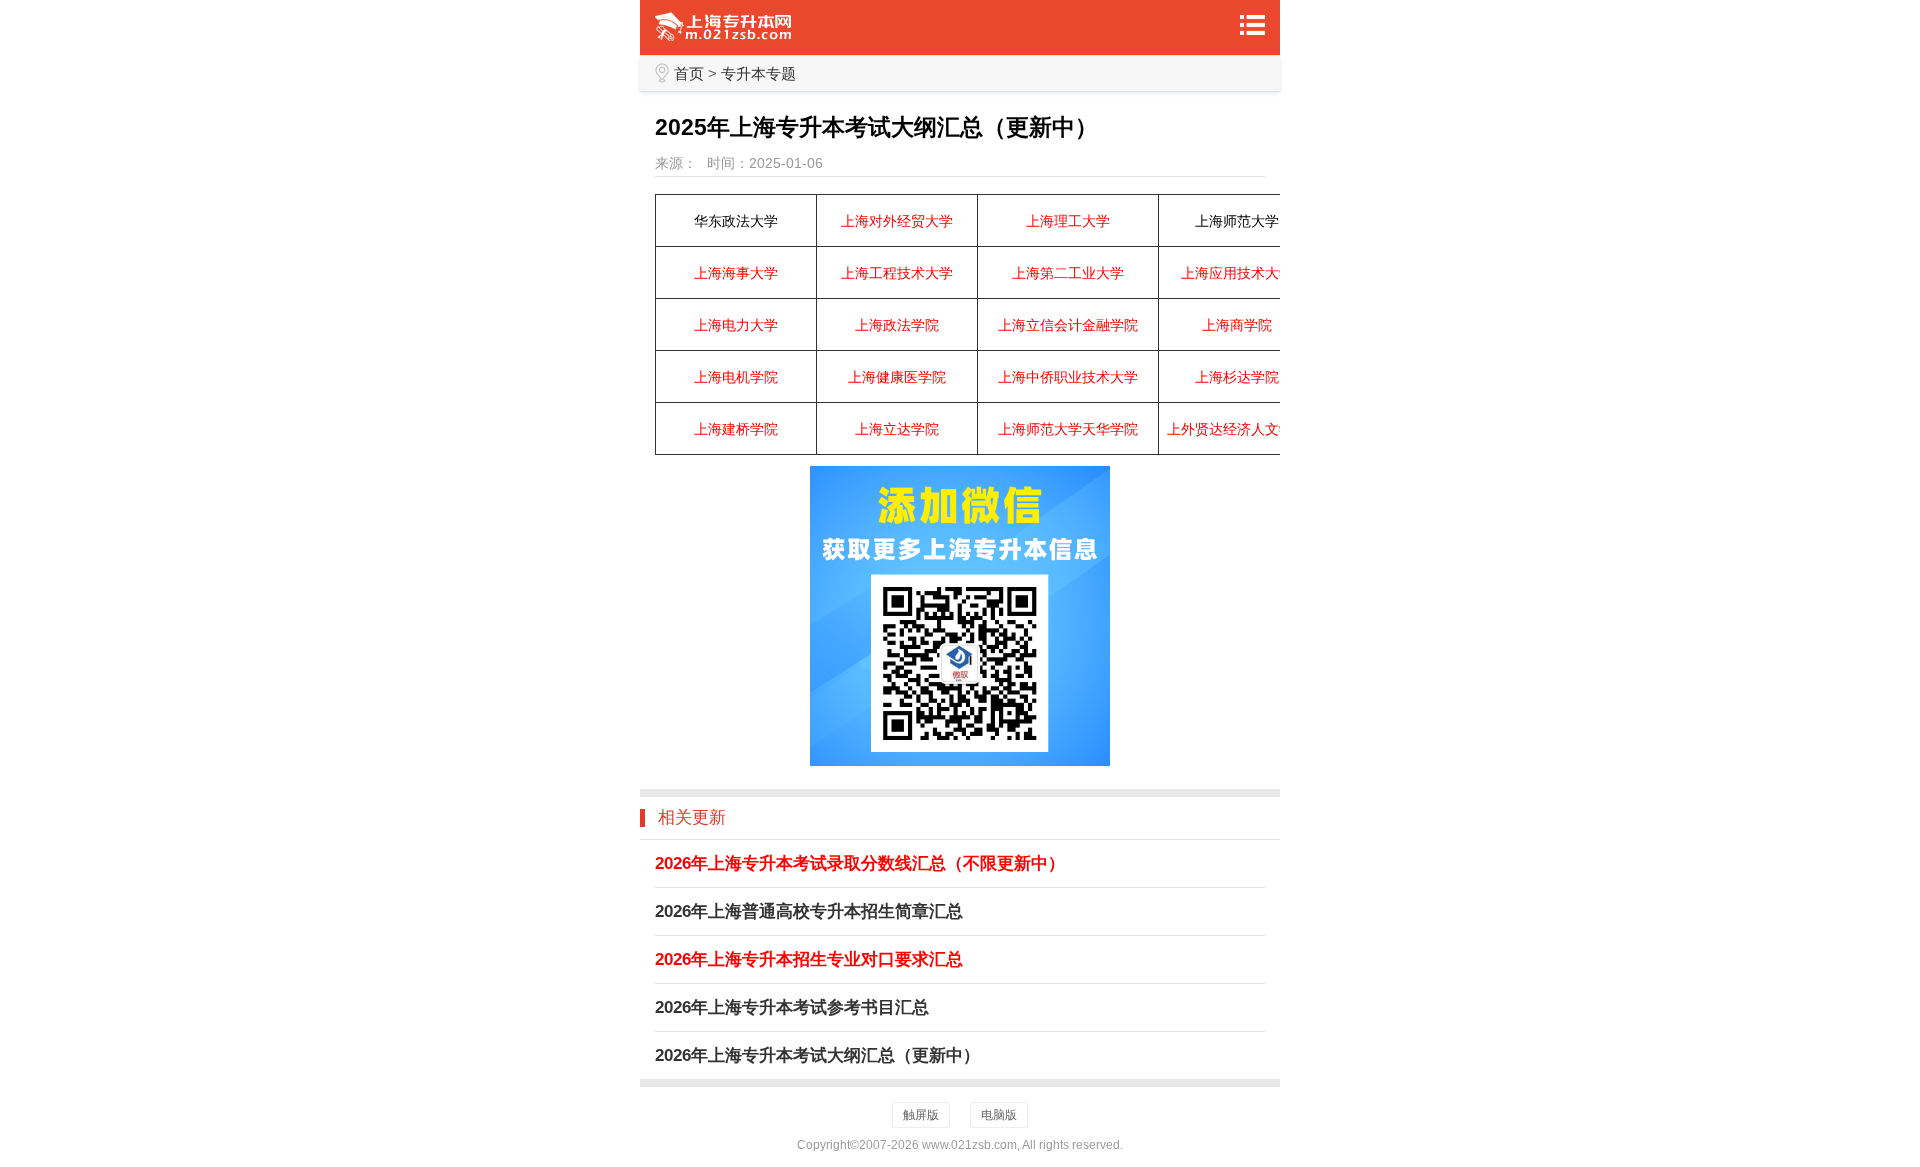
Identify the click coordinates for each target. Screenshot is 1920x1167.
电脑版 (999, 1115)
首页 (689, 73)
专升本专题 (758, 73)
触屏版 (921, 1115)
